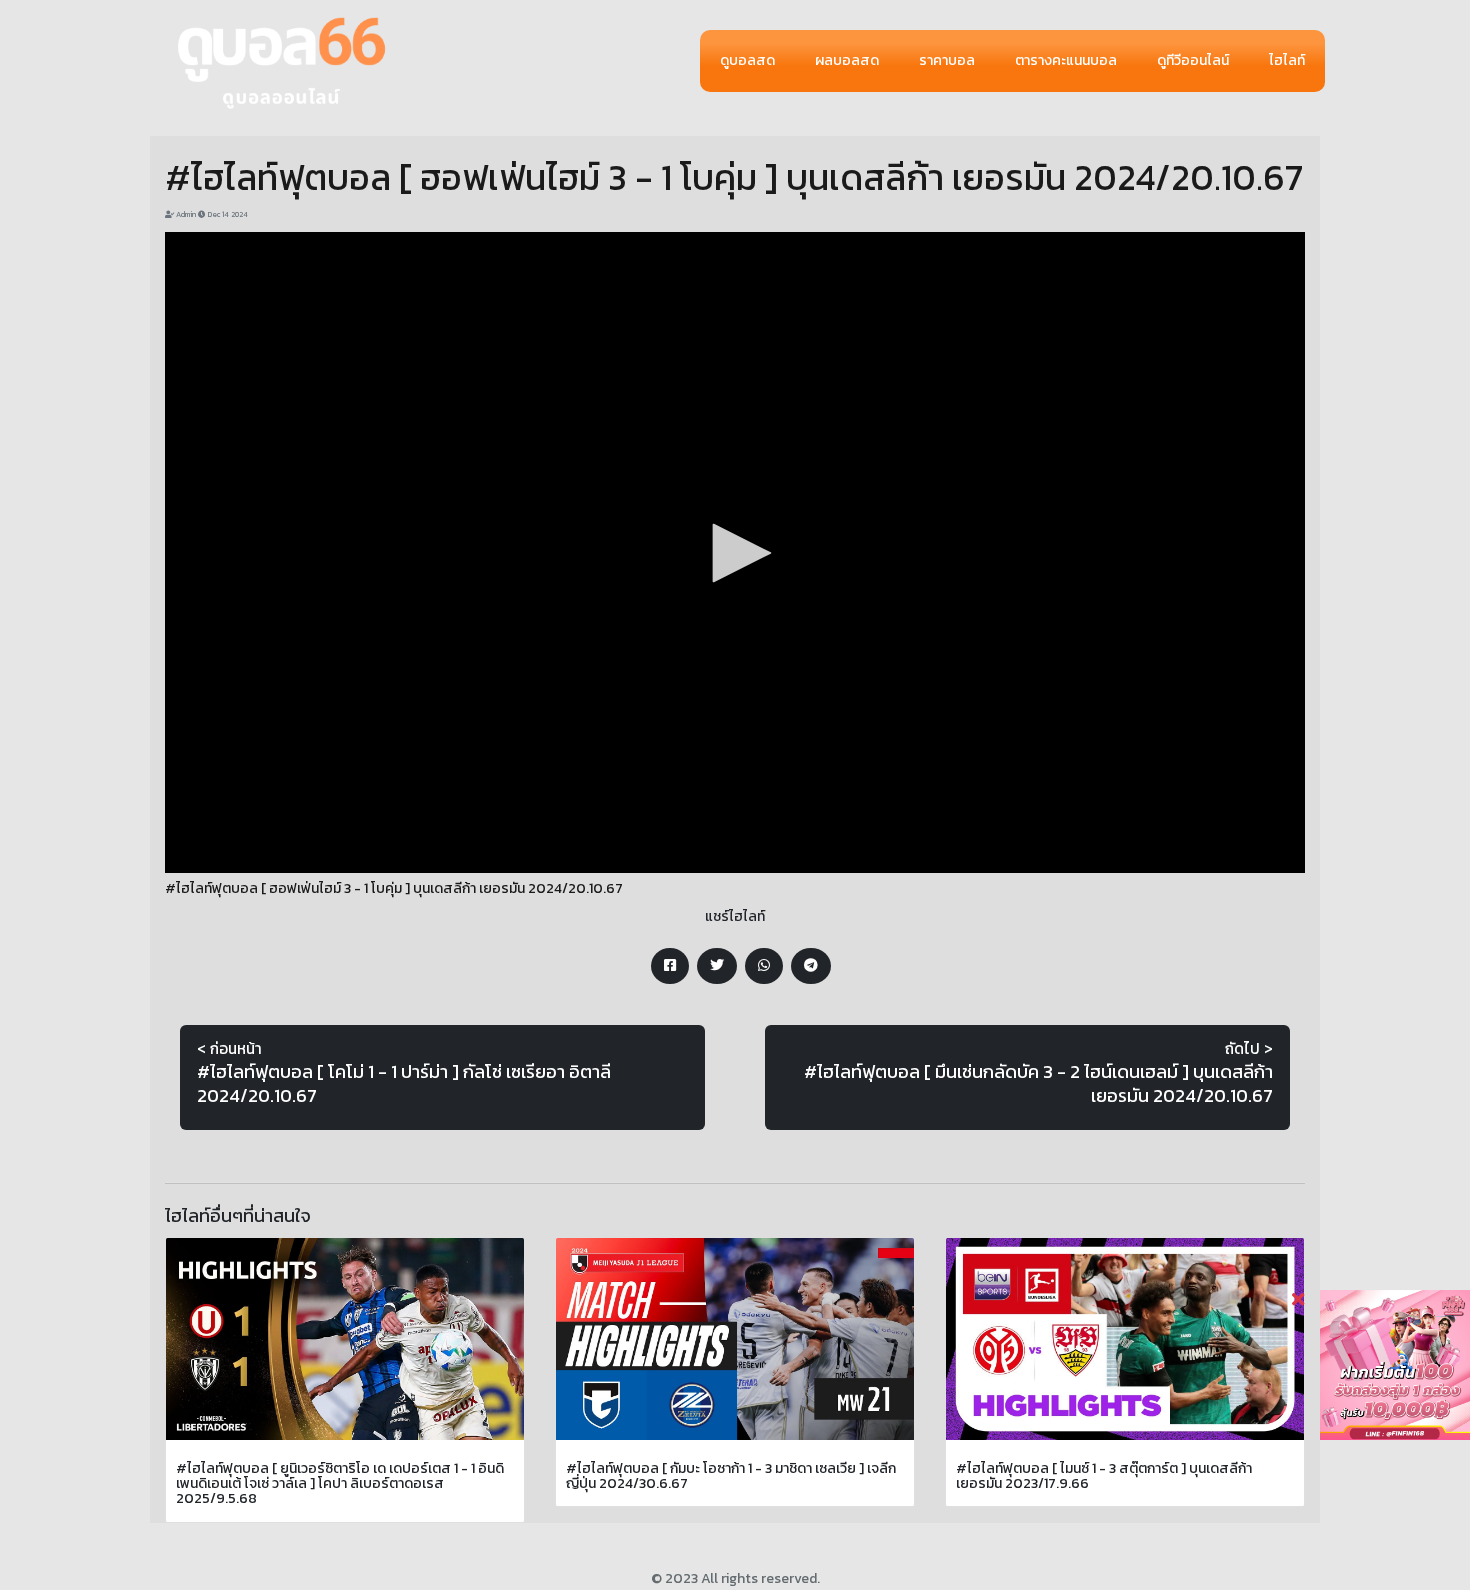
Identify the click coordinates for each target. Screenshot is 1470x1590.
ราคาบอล (947, 60)
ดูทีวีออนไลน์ (1193, 60)
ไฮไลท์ (1287, 60)
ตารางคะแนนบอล (1066, 60)
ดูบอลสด (747, 60)
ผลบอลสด (847, 60)
